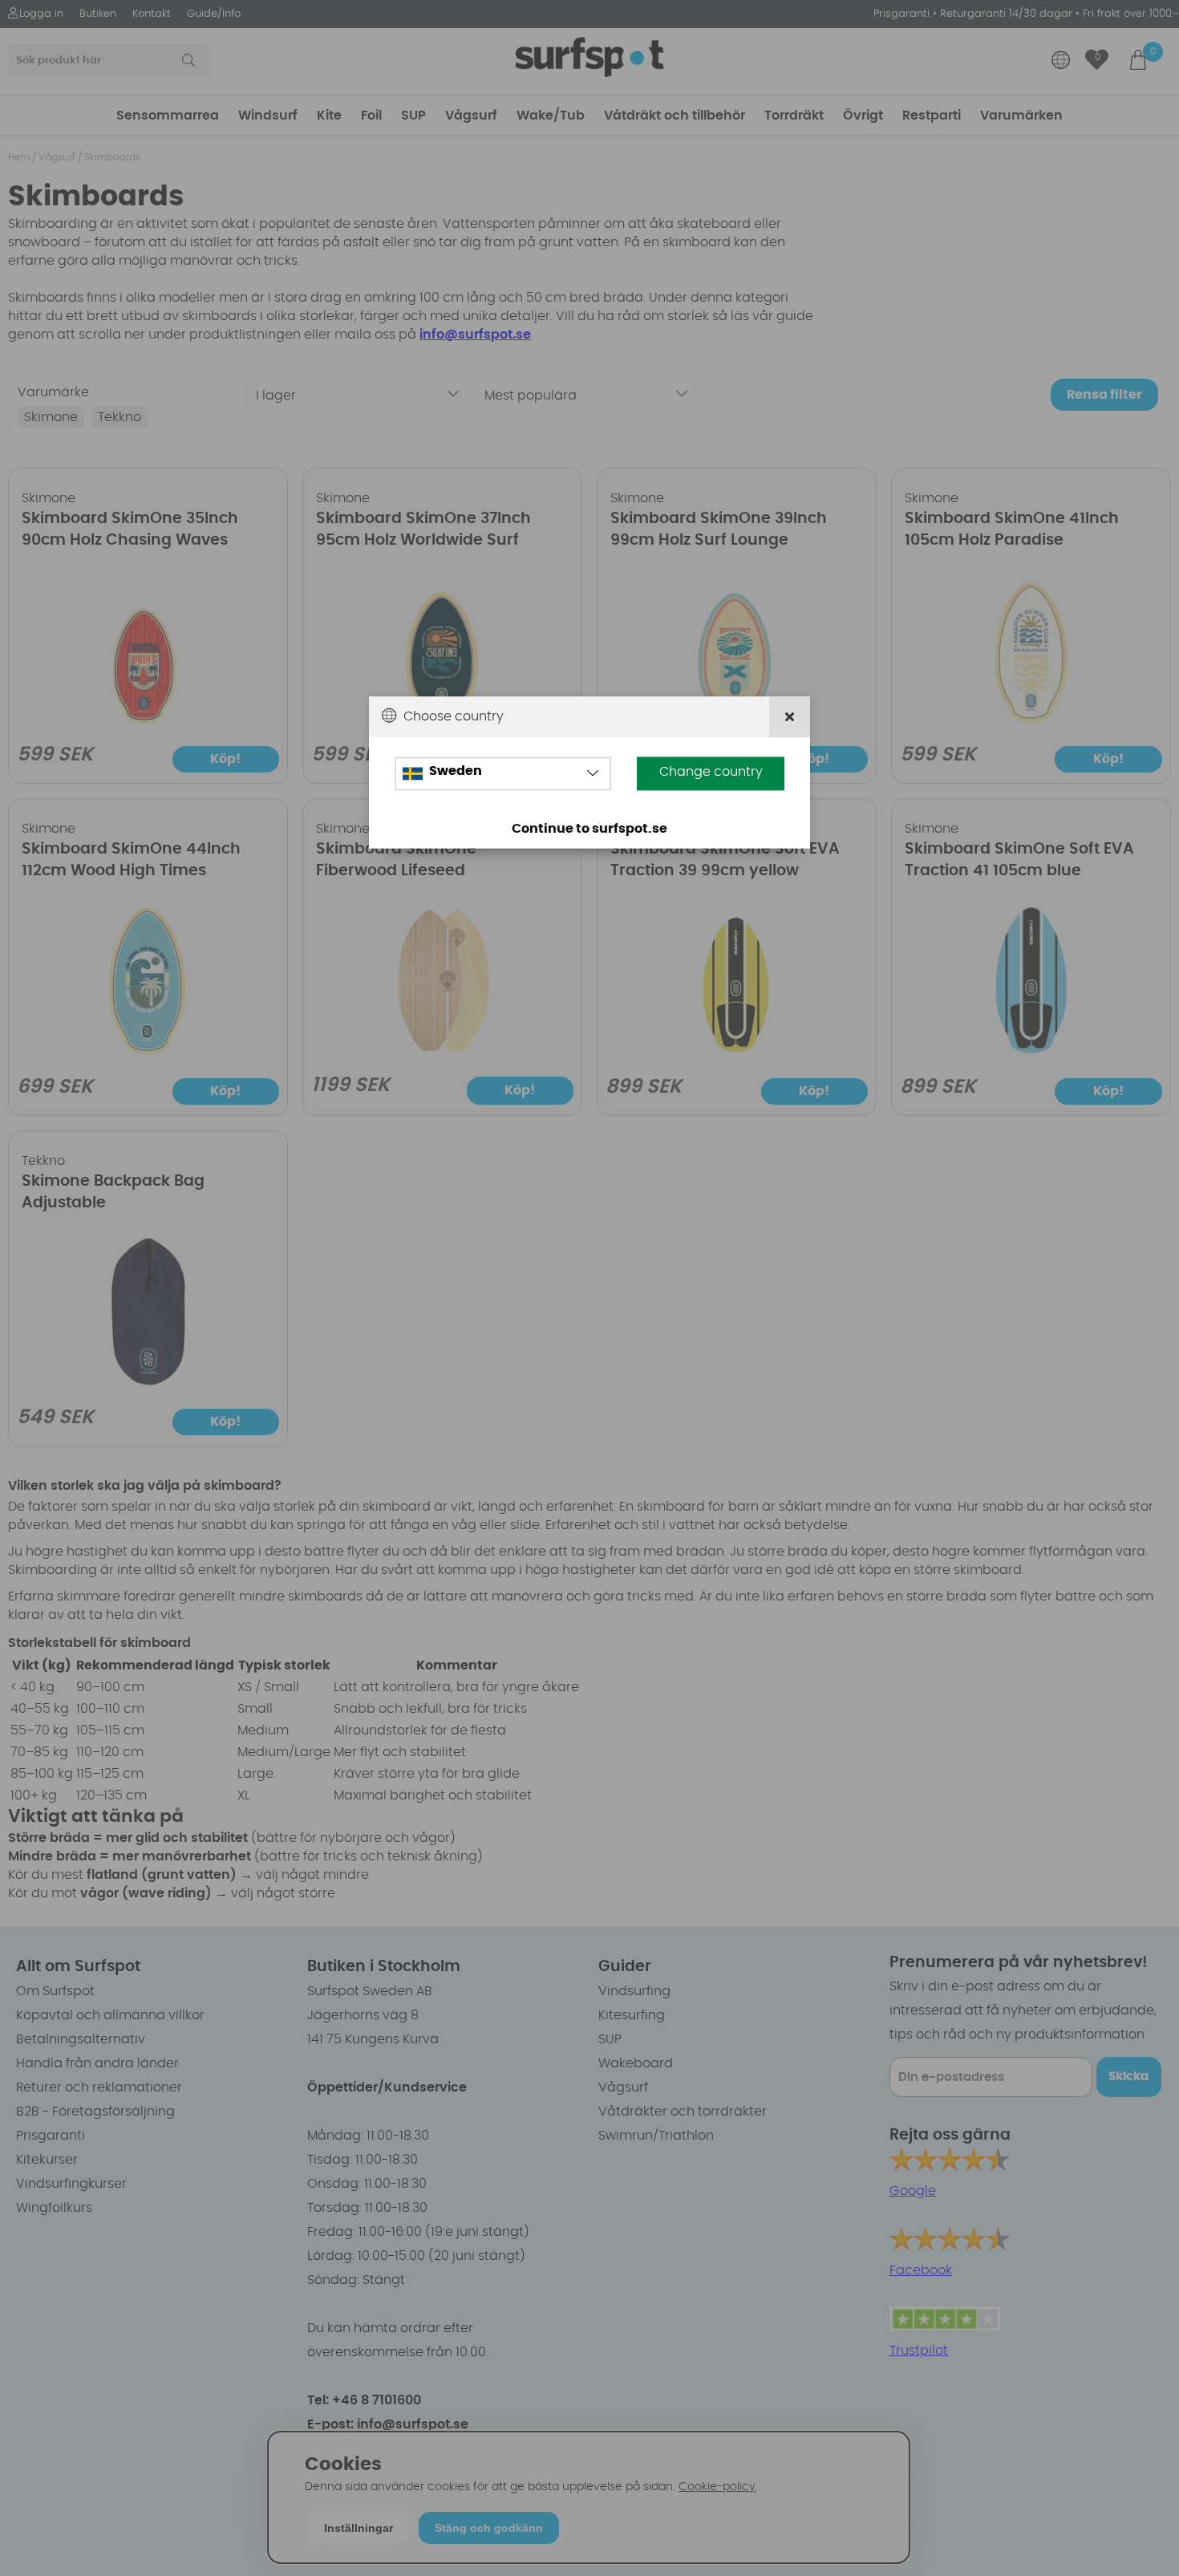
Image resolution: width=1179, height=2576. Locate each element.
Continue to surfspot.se (589, 830)
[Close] (790, 718)
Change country (711, 773)
